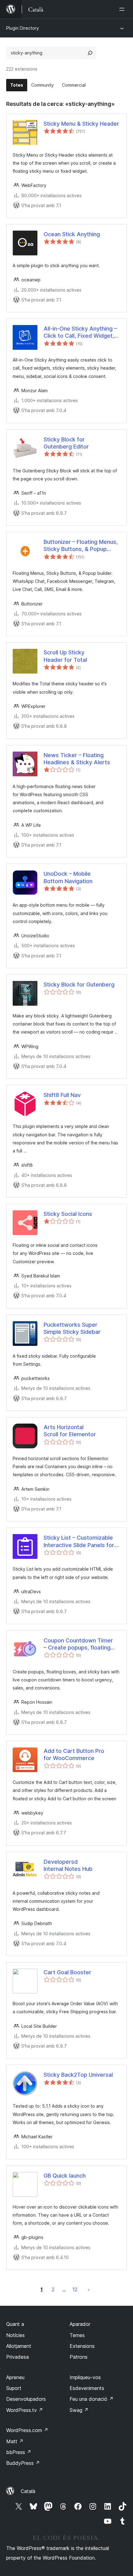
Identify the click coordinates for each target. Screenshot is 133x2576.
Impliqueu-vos (85, 2377)
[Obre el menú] (123, 9)
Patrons (79, 2357)
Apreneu (15, 2377)
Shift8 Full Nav (62, 1095)
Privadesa (17, 2357)
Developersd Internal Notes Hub (68, 1865)
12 (75, 2289)
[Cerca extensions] (90, 53)
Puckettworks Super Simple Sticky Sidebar (72, 1328)
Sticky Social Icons (68, 1214)
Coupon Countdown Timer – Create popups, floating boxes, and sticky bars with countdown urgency (80, 1644)
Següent (89, 2289)
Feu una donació (92, 2399)
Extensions (82, 2346)
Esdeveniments (87, 2388)
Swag (79, 2410)
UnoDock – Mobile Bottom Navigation (68, 877)
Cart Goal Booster (67, 1972)
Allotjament (19, 2346)
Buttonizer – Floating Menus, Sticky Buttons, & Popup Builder (81, 546)
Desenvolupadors (26, 2399)
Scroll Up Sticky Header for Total (65, 656)
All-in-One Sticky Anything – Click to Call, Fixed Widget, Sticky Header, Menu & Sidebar (80, 332)
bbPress (19, 2452)
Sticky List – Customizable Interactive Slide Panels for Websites (79, 1542)
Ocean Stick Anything (72, 234)
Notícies (15, 2335)
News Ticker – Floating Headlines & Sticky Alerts (77, 759)
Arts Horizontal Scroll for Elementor (70, 1431)
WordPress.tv (25, 2410)
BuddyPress (23, 2463)
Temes (77, 2335)
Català (28, 2491)
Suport (14, 2388)
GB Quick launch (65, 2176)
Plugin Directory (23, 28)
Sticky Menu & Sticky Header (81, 124)
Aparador (80, 2324)
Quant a (15, 2324)
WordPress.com (27, 2430)
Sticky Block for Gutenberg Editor (66, 443)
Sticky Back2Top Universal (78, 2075)
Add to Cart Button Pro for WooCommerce (74, 1754)
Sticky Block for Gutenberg (79, 984)
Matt (15, 2441)
